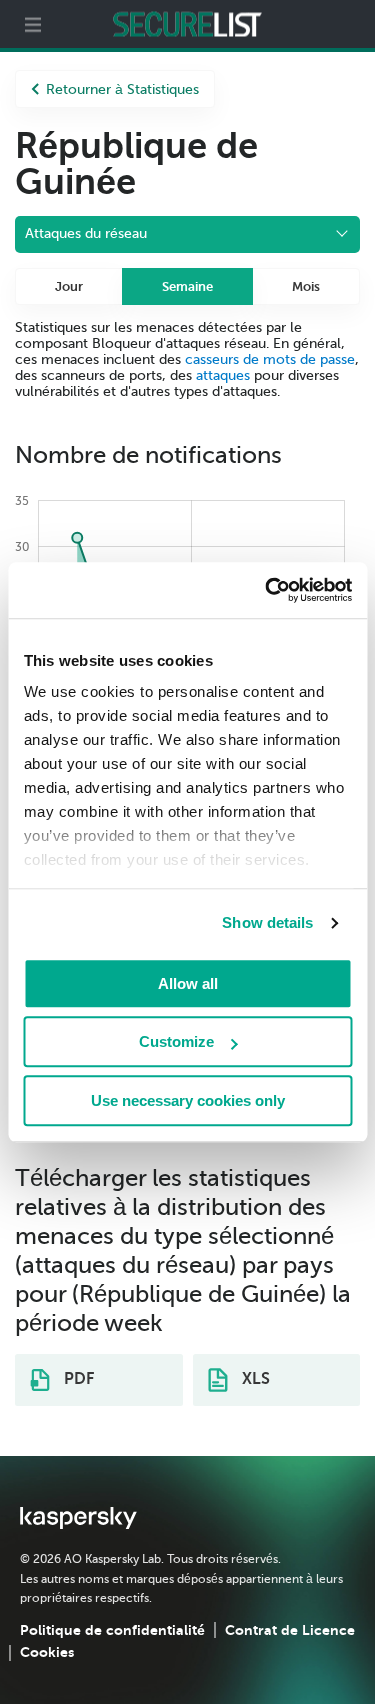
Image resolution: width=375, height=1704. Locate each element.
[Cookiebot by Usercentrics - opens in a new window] (267, 590)
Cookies (47, 1652)
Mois (306, 286)
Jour (69, 286)
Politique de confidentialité (112, 1630)
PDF (77, 1379)
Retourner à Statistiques (122, 89)
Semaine (187, 286)
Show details (267, 922)
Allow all (188, 983)
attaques (223, 375)
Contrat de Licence (290, 1630)
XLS (254, 1379)
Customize (176, 1041)
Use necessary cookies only (188, 1100)
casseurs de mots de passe (270, 359)
